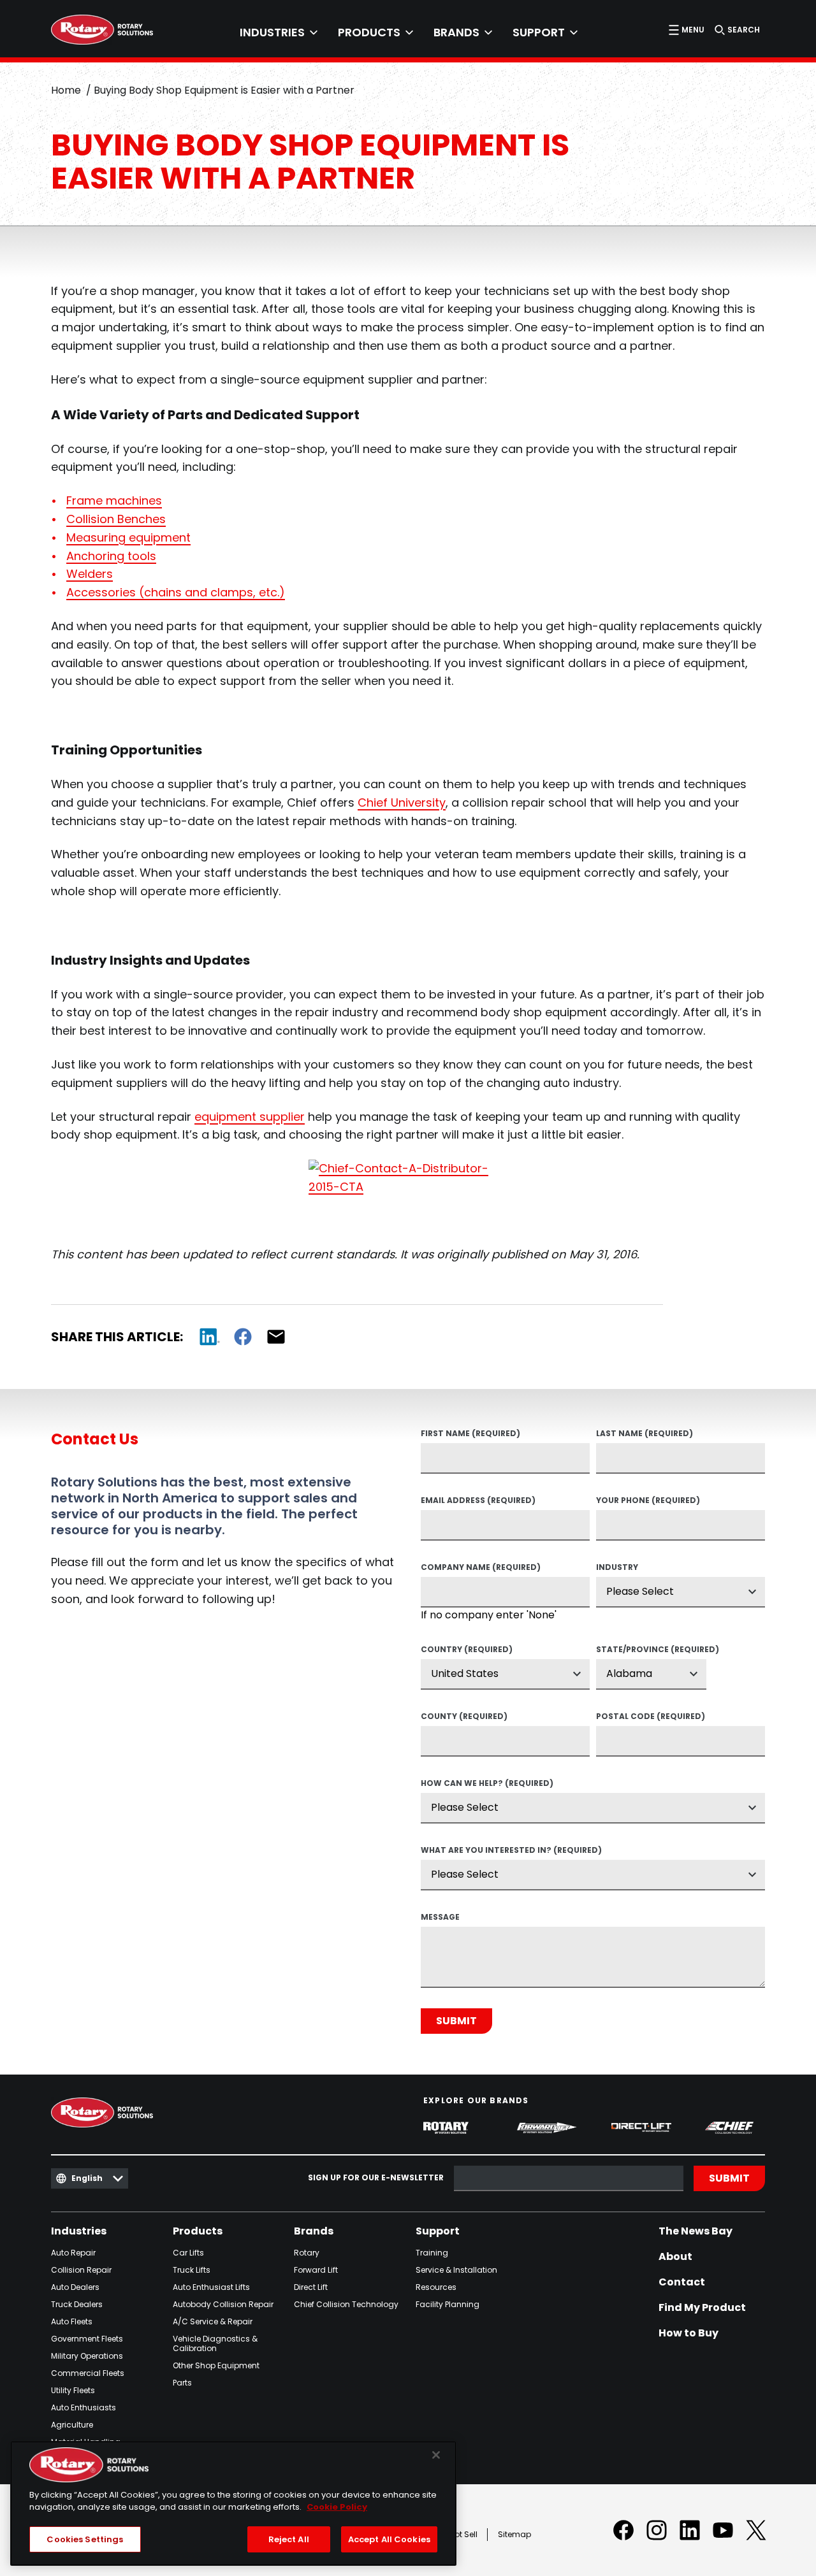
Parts (182, 2383)
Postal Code (651, 1717)
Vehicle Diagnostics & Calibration (215, 2343)
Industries (79, 2231)
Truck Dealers (77, 2304)
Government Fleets (87, 2339)
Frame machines (114, 500)
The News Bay (696, 2231)
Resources (436, 2287)
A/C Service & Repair (213, 2321)
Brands (314, 2231)
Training (432, 2253)
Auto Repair (73, 2253)
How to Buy (688, 2333)
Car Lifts (188, 2253)
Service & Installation (456, 2270)
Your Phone (648, 1501)
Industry (617, 1568)
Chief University (402, 802)
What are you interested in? (511, 1851)
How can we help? (487, 1784)
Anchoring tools (111, 556)
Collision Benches (116, 519)
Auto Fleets (72, 2321)
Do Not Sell (457, 2534)
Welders (90, 574)
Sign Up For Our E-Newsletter (376, 2178)
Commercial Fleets (88, 2373)
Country (467, 1650)
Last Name (645, 1434)
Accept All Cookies (389, 2539)
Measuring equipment (128, 537)
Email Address (478, 1501)
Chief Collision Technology (346, 2304)
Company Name (481, 1568)
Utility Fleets (73, 2390)
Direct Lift (311, 2287)
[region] (233, 2503)
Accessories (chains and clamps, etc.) (176, 592)
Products (198, 2231)
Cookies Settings (85, 2539)
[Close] (436, 2455)
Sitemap (514, 2534)
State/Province (651, 1650)
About (675, 2257)
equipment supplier (250, 1117)
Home (66, 90)
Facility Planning (448, 2304)
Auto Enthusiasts (84, 2407)
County (464, 1717)
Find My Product (702, 2308)
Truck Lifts (192, 2270)
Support (438, 2231)
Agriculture (72, 2425)
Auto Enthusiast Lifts (211, 2287)
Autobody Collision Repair (223, 2304)
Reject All (289, 2539)
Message (440, 1918)
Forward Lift (316, 2270)
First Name (470, 1434)
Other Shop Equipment (216, 2365)
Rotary (307, 2253)
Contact (682, 2282)
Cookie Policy (337, 2508)
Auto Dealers (75, 2287)
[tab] (279, 32)
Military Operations (87, 2356)
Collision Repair (81, 2270)
